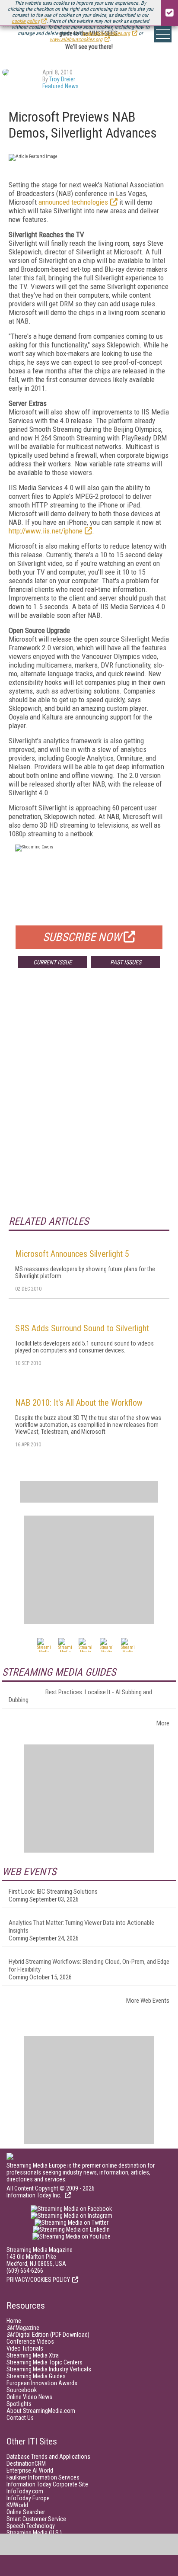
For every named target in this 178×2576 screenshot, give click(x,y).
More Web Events (148, 2001)
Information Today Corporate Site (47, 2484)
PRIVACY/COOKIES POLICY (38, 2280)
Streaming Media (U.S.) (34, 2533)
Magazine (23, 2328)
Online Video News (29, 2397)
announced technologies (73, 202)
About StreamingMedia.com (41, 2411)
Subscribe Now (82, 937)
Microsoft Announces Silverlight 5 (72, 1254)
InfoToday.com (25, 2491)
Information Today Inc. (35, 2195)
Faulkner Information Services (43, 2477)
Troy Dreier (62, 79)
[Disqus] (89, 1103)
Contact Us (20, 2418)
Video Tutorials (25, 2348)
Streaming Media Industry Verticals (49, 2369)
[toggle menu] (163, 34)
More (163, 1723)
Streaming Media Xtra (33, 2355)
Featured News (60, 86)
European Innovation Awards (42, 2383)
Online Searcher (26, 2512)
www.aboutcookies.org (106, 33)
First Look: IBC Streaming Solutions (53, 1892)
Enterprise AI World (30, 2470)
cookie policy (25, 21)
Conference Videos (30, 2342)
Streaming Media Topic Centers (44, 2362)
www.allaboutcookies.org (76, 39)
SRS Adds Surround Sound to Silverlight (82, 1328)
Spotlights (19, 2404)
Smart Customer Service (36, 2519)
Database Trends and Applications (48, 2457)
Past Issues (126, 962)
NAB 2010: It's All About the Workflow (79, 1403)
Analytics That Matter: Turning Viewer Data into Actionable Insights (81, 1927)
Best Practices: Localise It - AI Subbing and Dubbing (80, 1696)
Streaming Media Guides (36, 2376)
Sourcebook (22, 2390)
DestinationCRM (26, 2464)
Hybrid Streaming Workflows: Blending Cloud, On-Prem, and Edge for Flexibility (89, 1966)
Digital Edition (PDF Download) (48, 2335)
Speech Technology (31, 2526)
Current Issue (52, 962)
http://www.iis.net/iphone (46, 531)
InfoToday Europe (28, 2498)
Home (14, 2321)
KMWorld (17, 2505)
